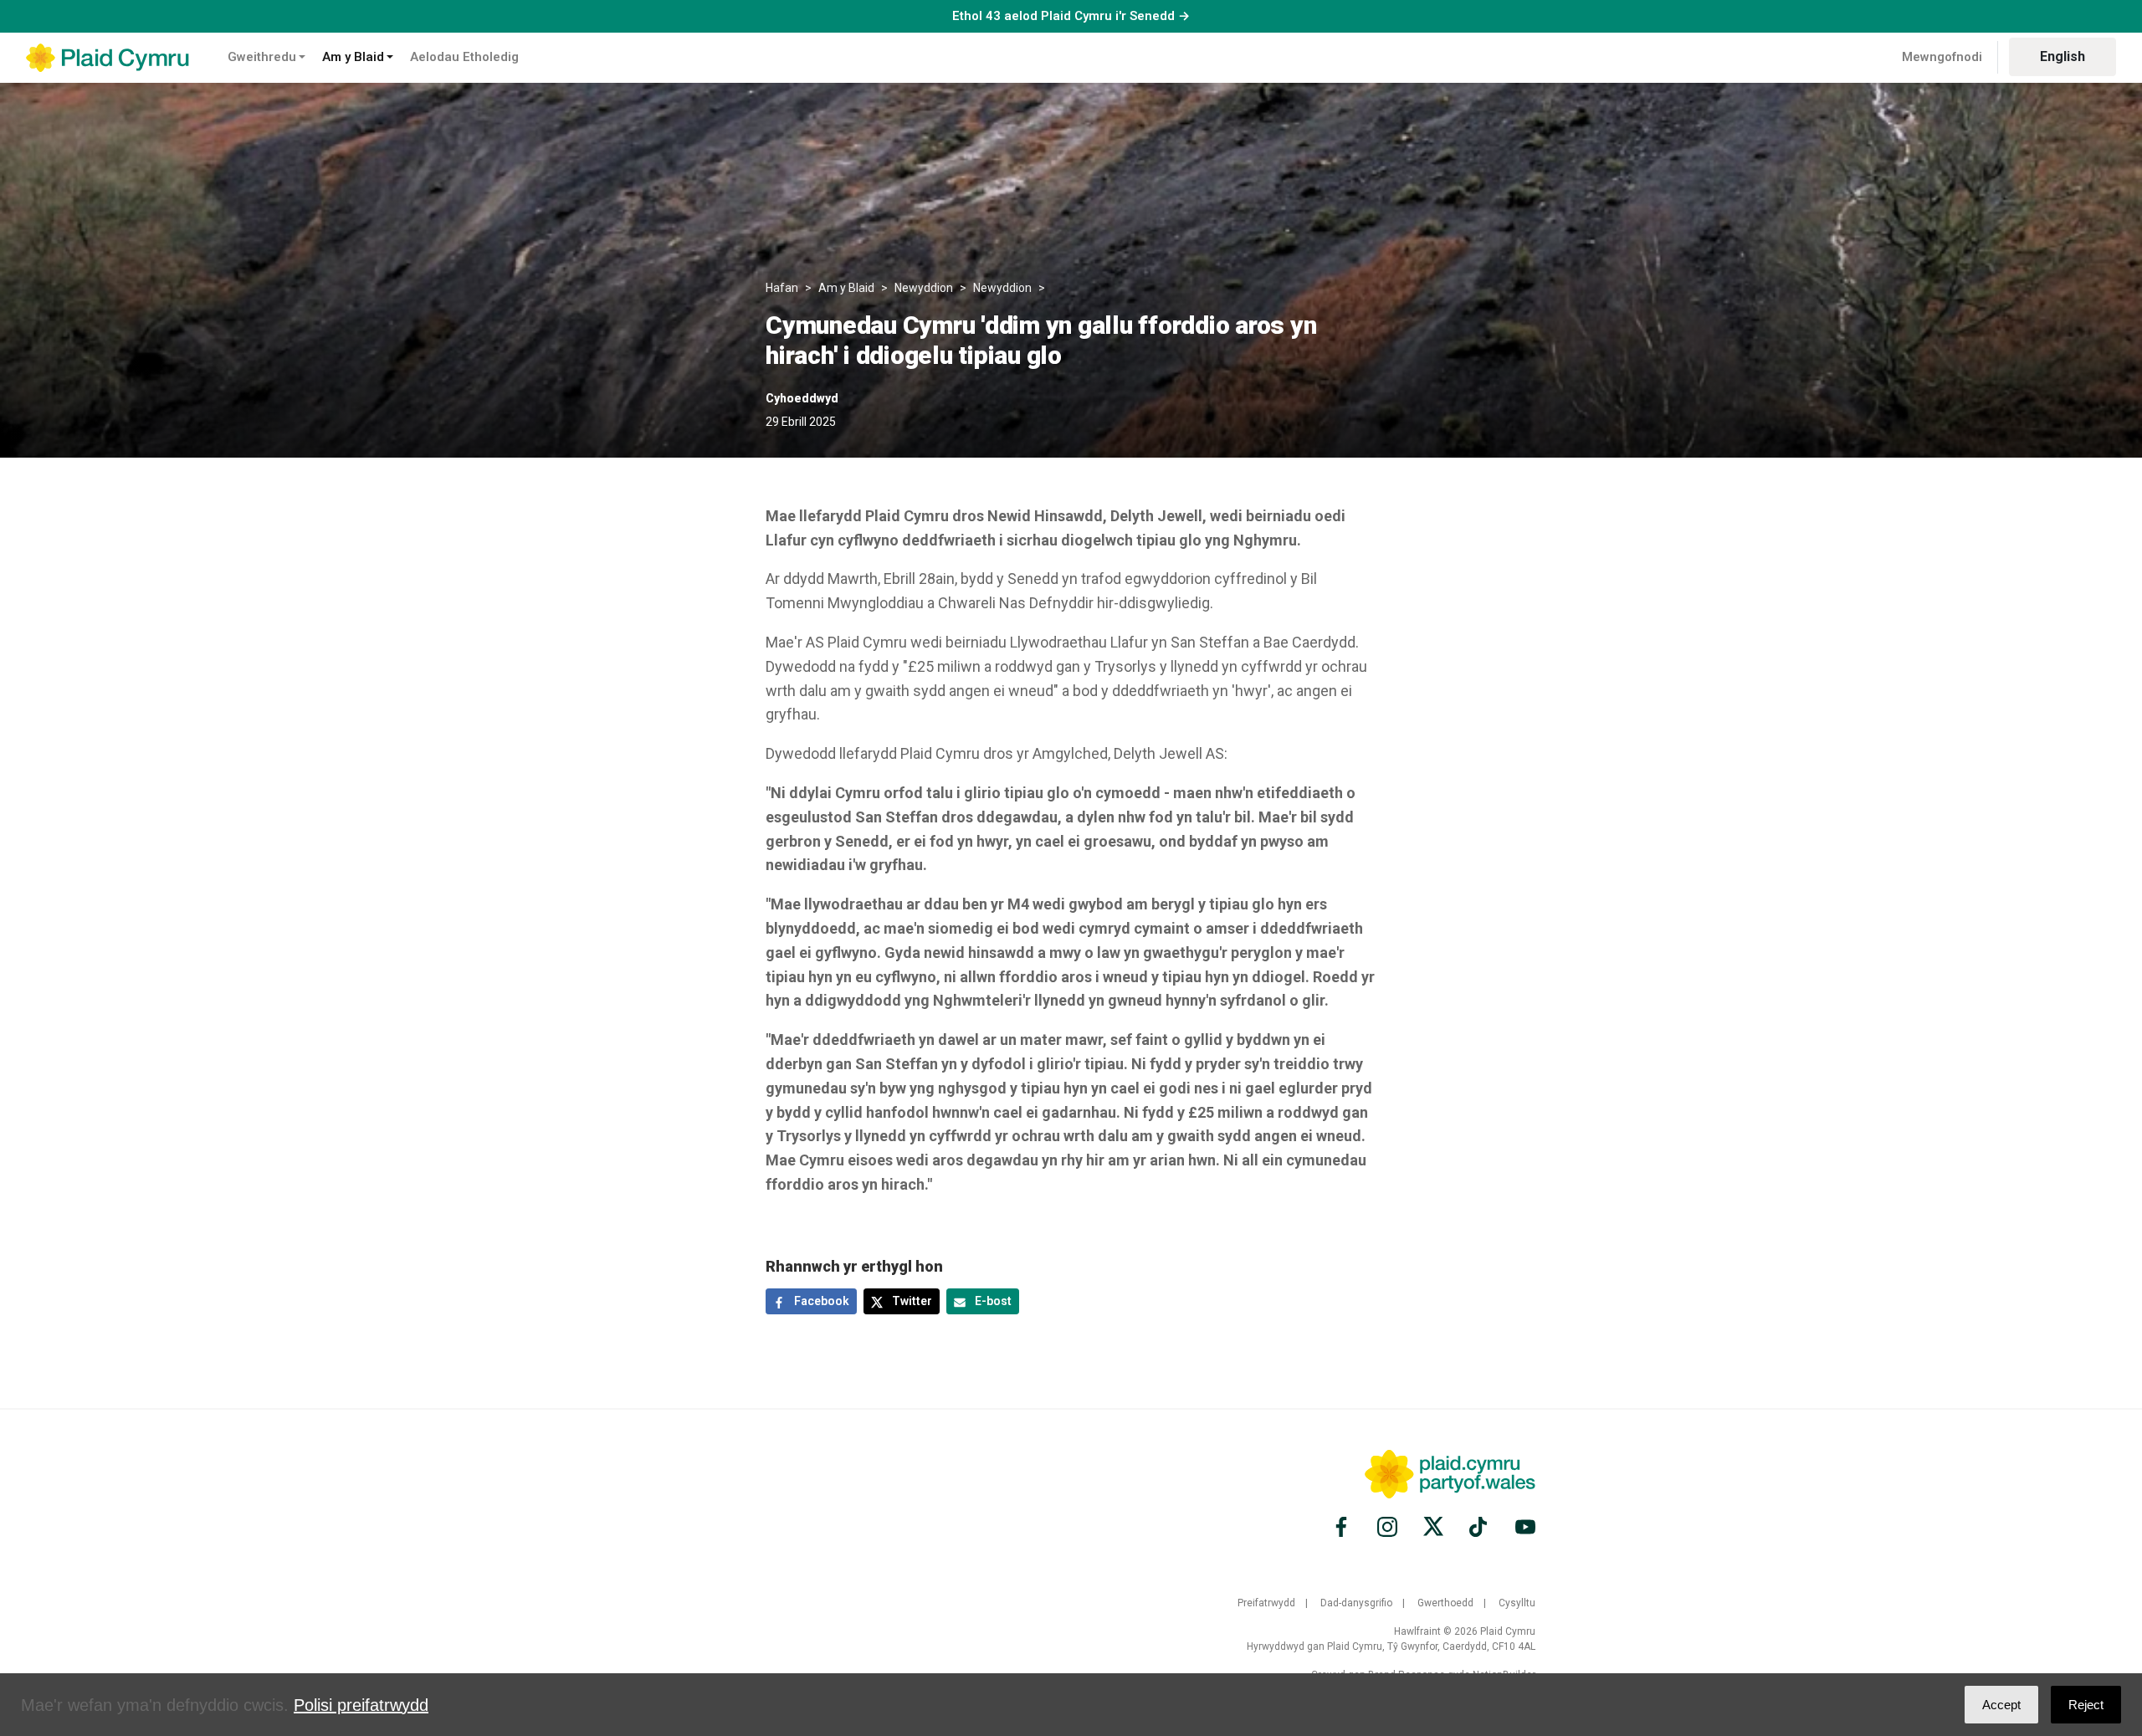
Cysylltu (1517, 1603)
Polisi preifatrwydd (361, 1705)
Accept (2001, 1705)
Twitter (911, 1301)
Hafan (782, 288)
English (2063, 56)
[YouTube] (1523, 1527)
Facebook (820, 1301)
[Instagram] (1387, 1527)
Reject (2086, 1705)
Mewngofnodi (1942, 57)
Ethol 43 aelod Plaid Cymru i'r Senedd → (1071, 16)
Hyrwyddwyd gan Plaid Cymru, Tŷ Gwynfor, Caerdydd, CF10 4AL (1391, 1646)
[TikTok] (1479, 1527)
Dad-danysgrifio (1356, 1603)
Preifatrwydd (1266, 1603)
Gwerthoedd (1445, 1603)
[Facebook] (1344, 1527)
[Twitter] (1433, 1527)
